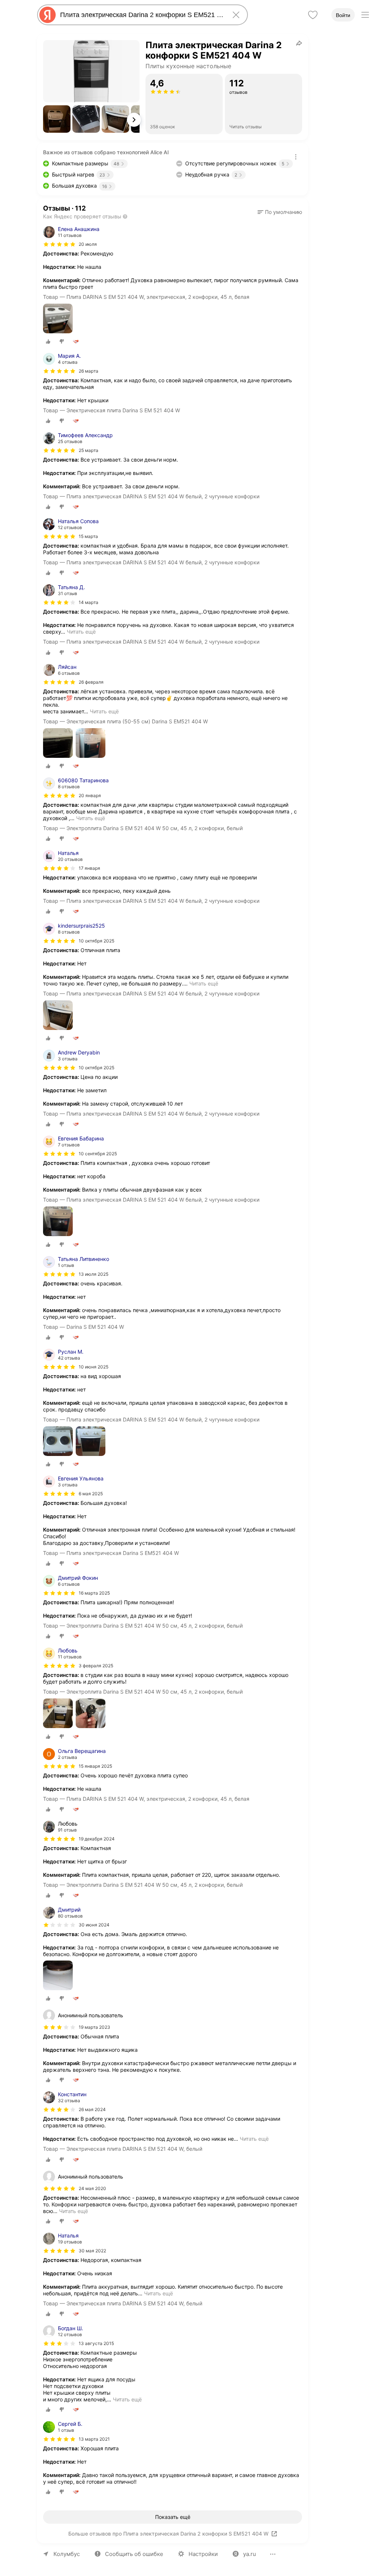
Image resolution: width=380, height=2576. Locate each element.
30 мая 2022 (92, 2251)
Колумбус (67, 2554)
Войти (343, 15)
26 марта (89, 371)
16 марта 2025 (94, 1593)
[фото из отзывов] (58, 319)
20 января (90, 795)
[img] (59, 244)
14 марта (89, 602)
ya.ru (250, 2554)
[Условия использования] (296, 157)
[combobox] (141, 15)
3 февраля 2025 (96, 1666)
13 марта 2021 (94, 2439)
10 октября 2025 (96, 941)
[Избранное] (313, 15)
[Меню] (365, 15)
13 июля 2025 (94, 1274)
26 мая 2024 (92, 2109)
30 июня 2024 (94, 1925)
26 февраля (91, 682)
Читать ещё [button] (81, 632)
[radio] (48, 341)
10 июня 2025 (94, 1367)
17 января (89, 868)
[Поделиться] (299, 43)
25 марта (89, 450)
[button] (57, 119)
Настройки (203, 2554)
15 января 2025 (95, 1766)
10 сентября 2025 (98, 1154)
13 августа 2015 (96, 2343)
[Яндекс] (47, 15)
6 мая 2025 (91, 1494)
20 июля (88, 244)
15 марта (88, 536)
